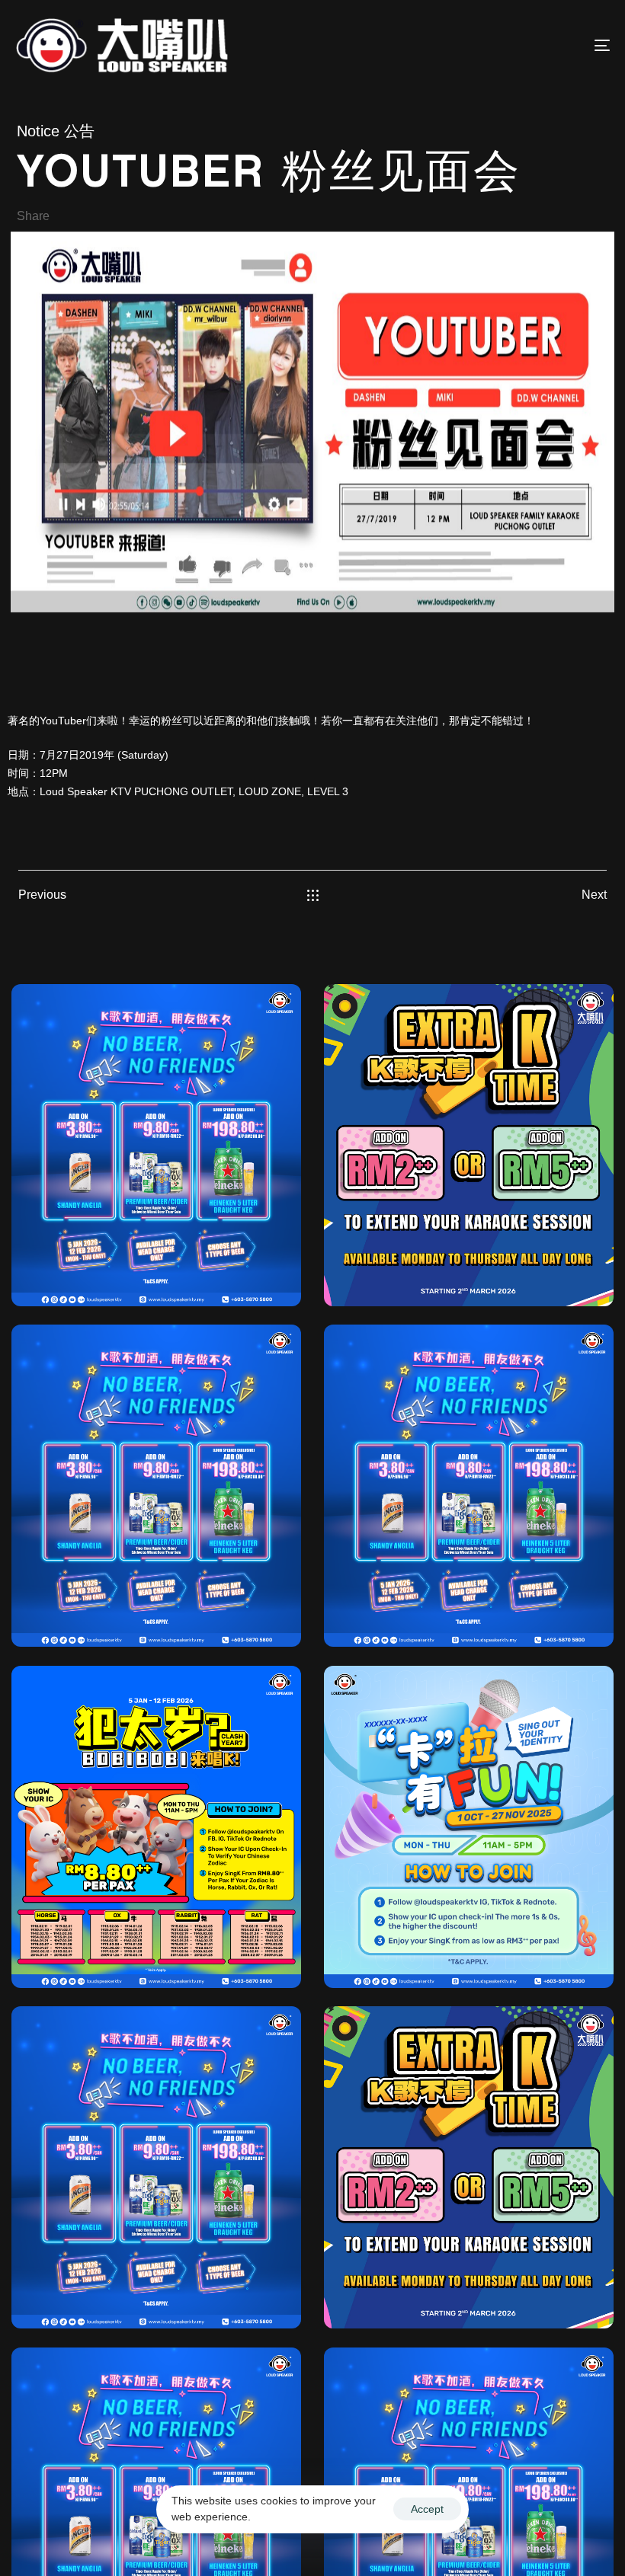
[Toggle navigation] (511, 45)
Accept (427, 2509)
